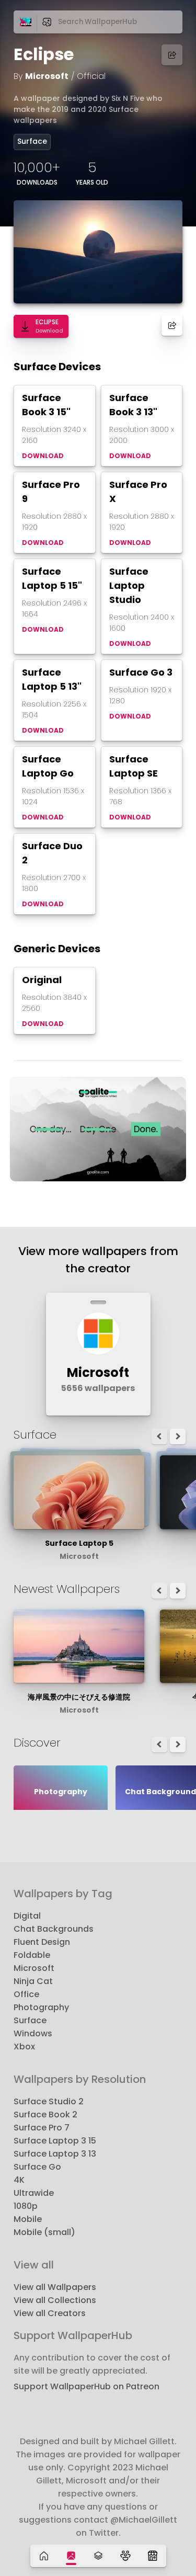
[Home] (44, 2556)
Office (26, 1994)
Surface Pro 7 (42, 2128)
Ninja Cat (33, 1981)
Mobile (28, 2219)
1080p (26, 2206)
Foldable (32, 1955)
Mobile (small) (44, 2232)
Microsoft (47, 76)
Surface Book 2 (45, 2115)
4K (19, 2180)
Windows (33, 2033)
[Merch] (153, 2556)
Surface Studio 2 (49, 2101)
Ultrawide (34, 2193)
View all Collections (55, 2300)
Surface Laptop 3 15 (55, 2141)
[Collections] (98, 2556)
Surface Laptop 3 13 (55, 2154)
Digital (27, 1916)
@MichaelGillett (144, 2520)
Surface (32, 141)
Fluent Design (42, 1942)
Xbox (24, 2047)
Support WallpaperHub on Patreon (87, 2386)
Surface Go (37, 2167)
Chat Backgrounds (54, 1929)
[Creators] (125, 2556)
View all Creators (50, 2313)
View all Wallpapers (55, 2287)
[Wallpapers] (71, 2556)
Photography (41, 2007)
